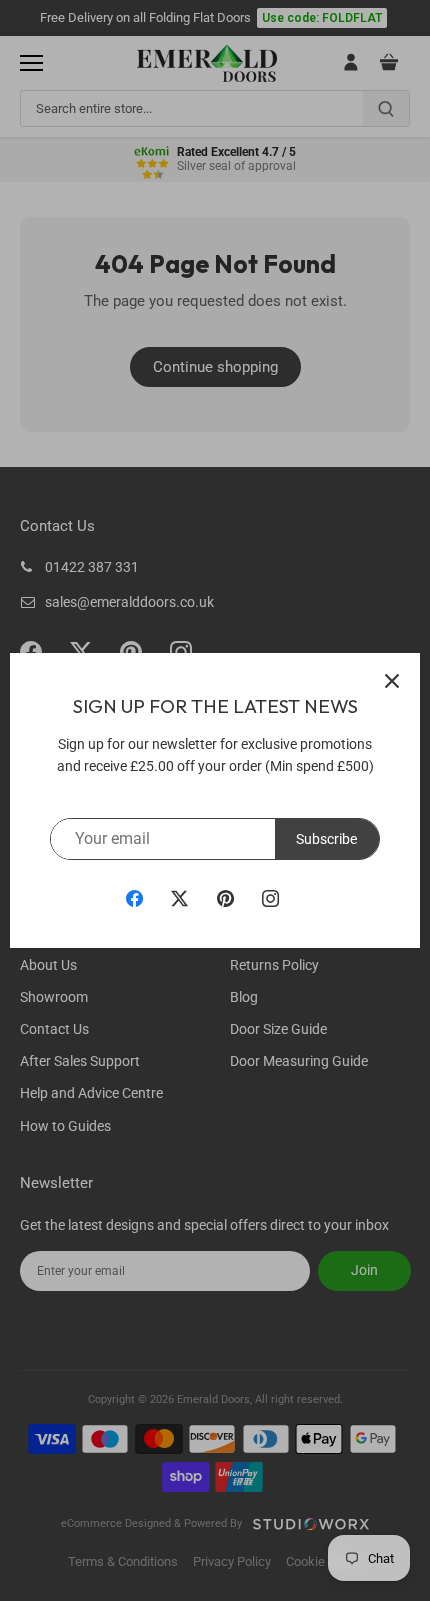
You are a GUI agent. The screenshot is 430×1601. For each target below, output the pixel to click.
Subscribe (326, 839)
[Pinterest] (225, 898)
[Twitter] (179, 898)
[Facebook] (134, 898)
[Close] (392, 681)
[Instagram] (270, 898)
